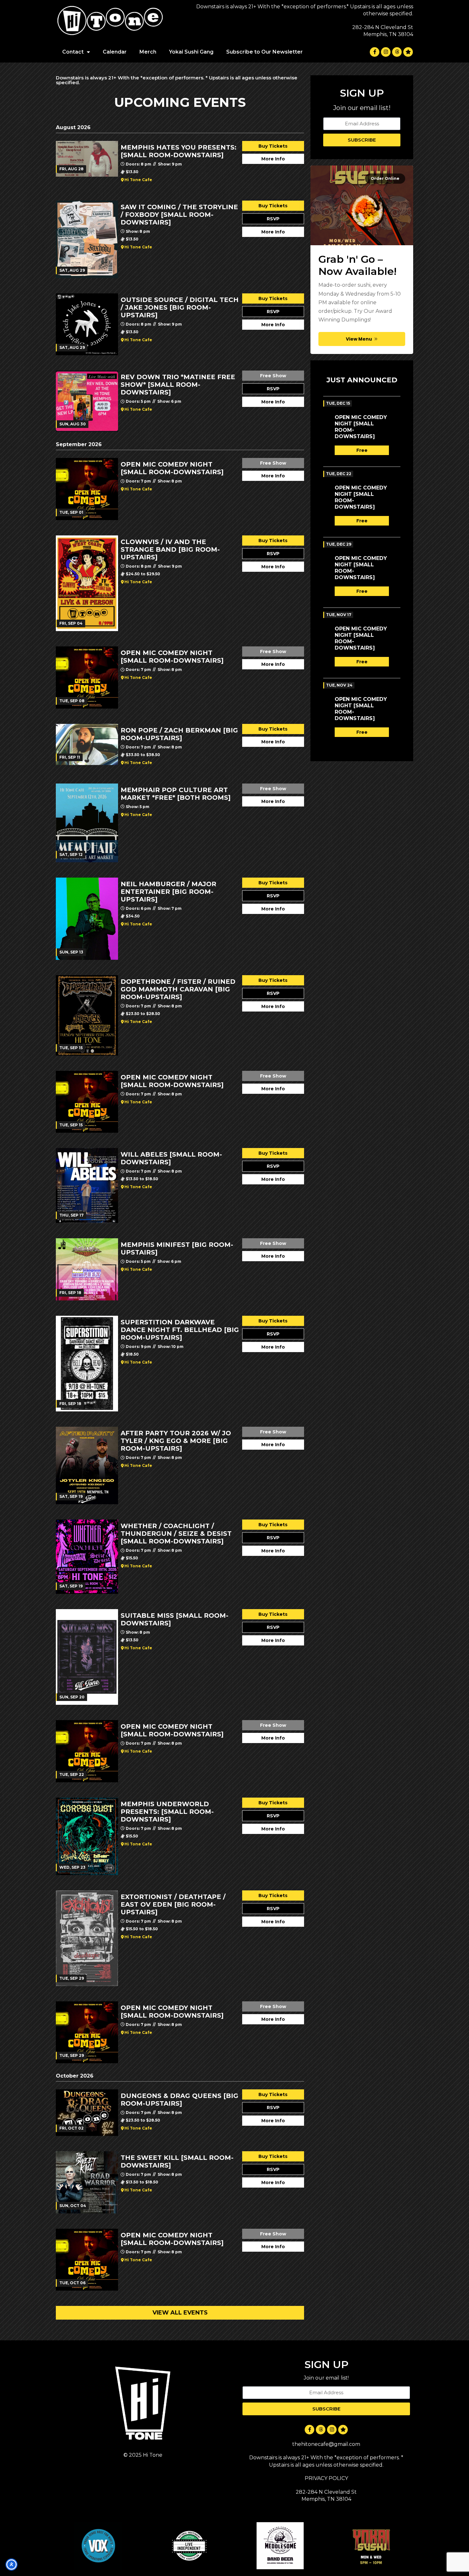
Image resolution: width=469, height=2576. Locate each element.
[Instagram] (386, 52)
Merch (148, 52)
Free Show (273, 376)
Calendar (115, 52)
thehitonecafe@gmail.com (326, 2444)
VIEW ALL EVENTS (180, 2313)
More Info (273, 159)
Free (362, 450)
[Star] (408, 52)
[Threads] (397, 52)
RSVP (273, 219)
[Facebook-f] (375, 52)
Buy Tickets (273, 146)
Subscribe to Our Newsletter (264, 52)
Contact (73, 52)
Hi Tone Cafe (138, 180)
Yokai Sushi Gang (191, 52)
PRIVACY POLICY (326, 2478)
